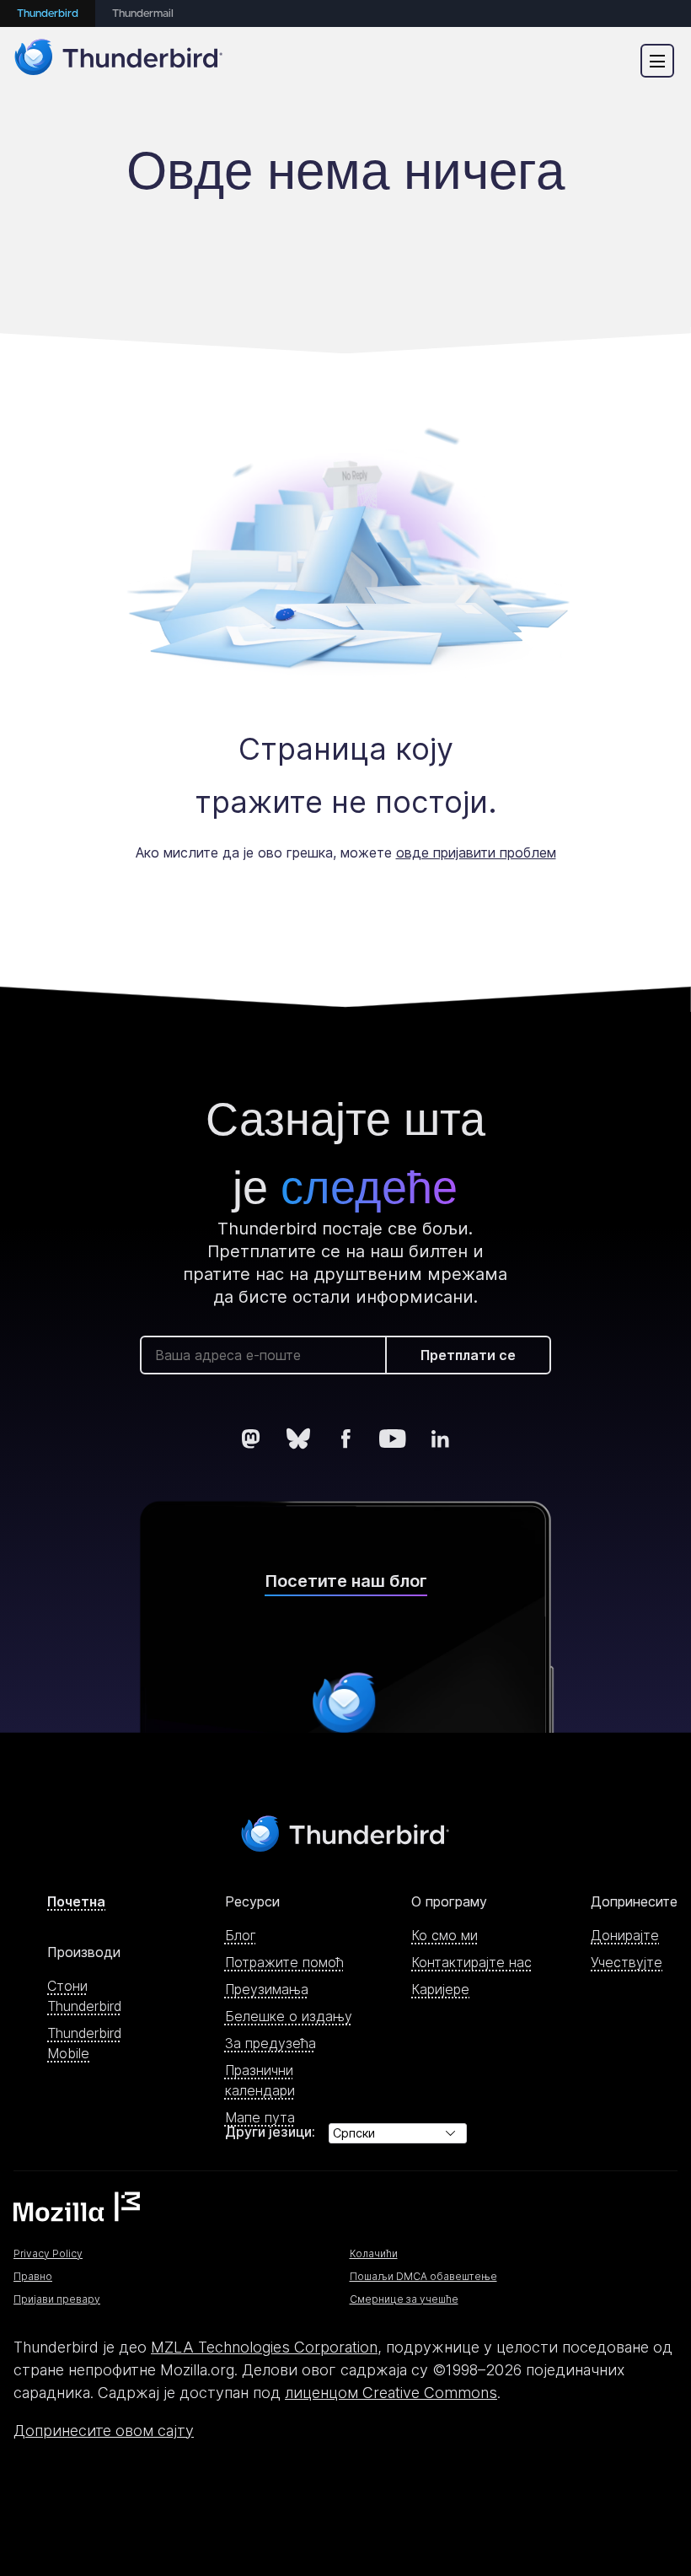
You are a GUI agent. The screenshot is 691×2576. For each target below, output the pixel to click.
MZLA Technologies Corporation (264, 2347)
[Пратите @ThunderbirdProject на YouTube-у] (393, 1439)
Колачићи (374, 2253)
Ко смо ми (445, 1935)
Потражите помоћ (284, 1962)
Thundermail (143, 14)
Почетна (76, 1901)
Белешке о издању (289, 2016)
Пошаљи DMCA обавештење (423, 2276)
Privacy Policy (48, 2253)
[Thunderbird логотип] (119, 60)
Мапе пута (260, 2117)
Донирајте (625, 1935)
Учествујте (627, 1962)
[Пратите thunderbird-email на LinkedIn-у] (440, 1439)
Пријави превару (57, 2299)
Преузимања (267, 1989)
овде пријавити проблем (476, 852)
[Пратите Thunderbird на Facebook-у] (345, 1439)
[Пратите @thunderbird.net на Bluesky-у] (298, 1439)
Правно (33, 2276)
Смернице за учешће (404, 2299)
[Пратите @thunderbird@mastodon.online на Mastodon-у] (251, 1439)
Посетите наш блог (346, 1581)
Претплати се (468, 1355)
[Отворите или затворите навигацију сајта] (657, 61)
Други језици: (270, 2132)
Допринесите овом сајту (104, 2431)
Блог (241, 1935)
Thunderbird (48, 14)
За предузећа (271, 2043)
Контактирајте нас (471, 1962)
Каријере (440, 1989)
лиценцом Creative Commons (391, 2393)
